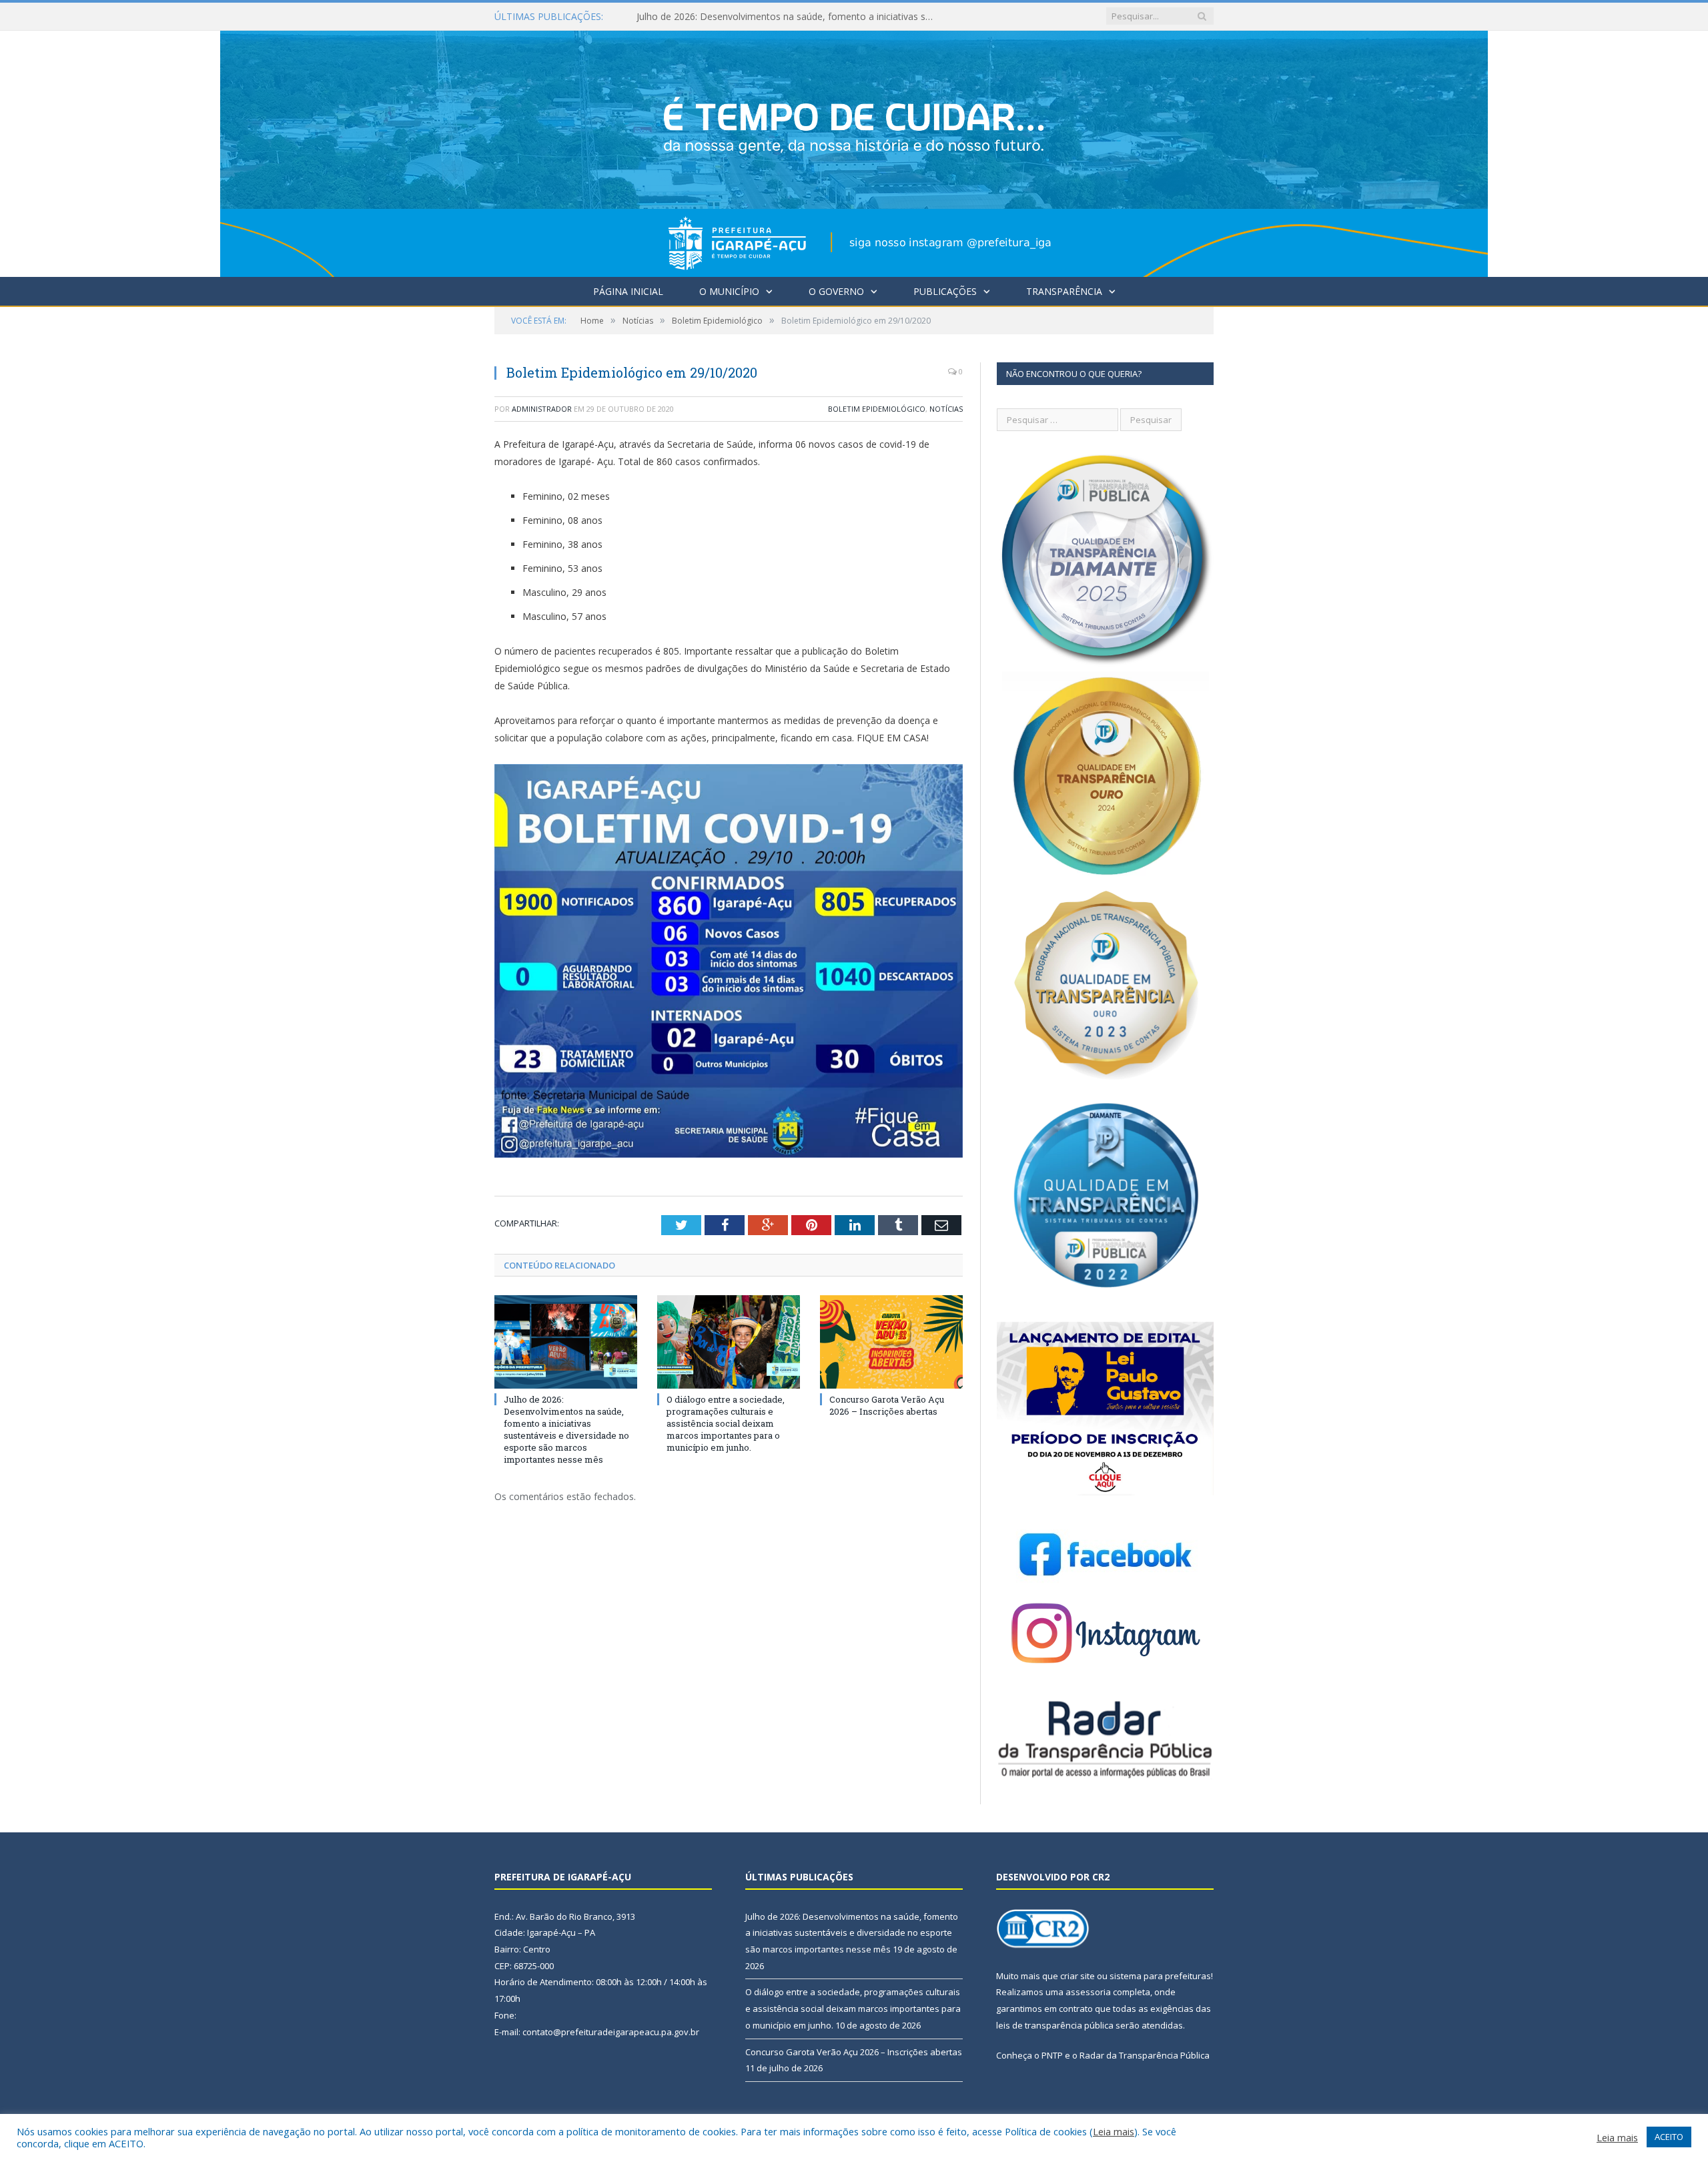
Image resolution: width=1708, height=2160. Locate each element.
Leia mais (1114, 2131)
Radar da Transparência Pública (1145, 2055)
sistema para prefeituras (1160, 1976)
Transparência (1064, 291)
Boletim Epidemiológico (877, 409)
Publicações (945, 291)
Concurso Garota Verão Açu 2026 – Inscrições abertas (887, 1405)
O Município (729, 291)
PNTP (1052, 2055)
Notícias (946, 409)
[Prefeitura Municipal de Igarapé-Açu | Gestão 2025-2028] (854, 150)
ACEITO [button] (1669, 2137)
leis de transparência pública (1055, 2025)
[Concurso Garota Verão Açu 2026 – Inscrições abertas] (891, 1342)
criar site (1078, 1976)
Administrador (542, 409)
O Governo (836, 291)
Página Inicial (628, 291)
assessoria (1088, 1992)
